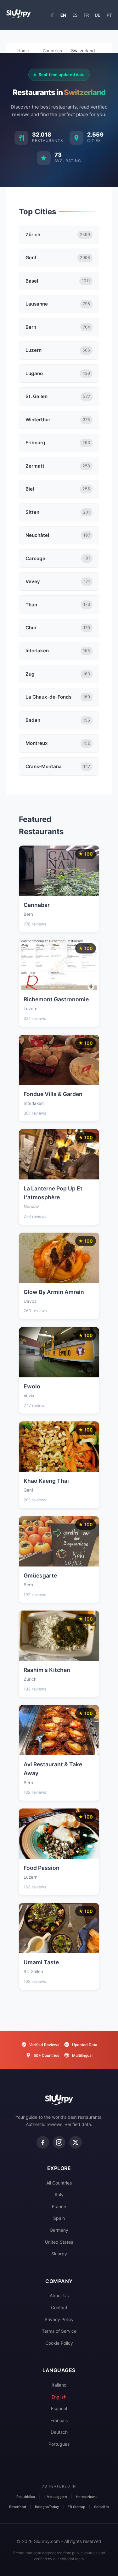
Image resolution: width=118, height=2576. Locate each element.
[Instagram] (59, 2142)
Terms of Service (59, 2331)
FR (86, 15)
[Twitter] (76, 2142)
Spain (59, 2218)
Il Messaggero (55, 2497)
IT (52, 15)
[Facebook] (43, 2142)
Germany (59, 2230)
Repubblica (26, 2497)
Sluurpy (59, 2254)
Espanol (59, 2408)
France (59, 2206)
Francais (59, 2420)
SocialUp (101, 2507)
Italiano (59, 2385)
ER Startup (76, 2507)
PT (109, 15)
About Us (59, 2295)
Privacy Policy (59, 2319)
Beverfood (18, 2507)
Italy (59, 2194)
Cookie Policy (59, 2343)
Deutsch (59, 2432)
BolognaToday (47, 2507)
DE (98, 15)
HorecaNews (86, 2497)
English (59, 2397)
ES (75, 15)
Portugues (59, 2444)
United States (59, 2242)
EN (63, 15)
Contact (59, 2307)
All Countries (59, 2183)
